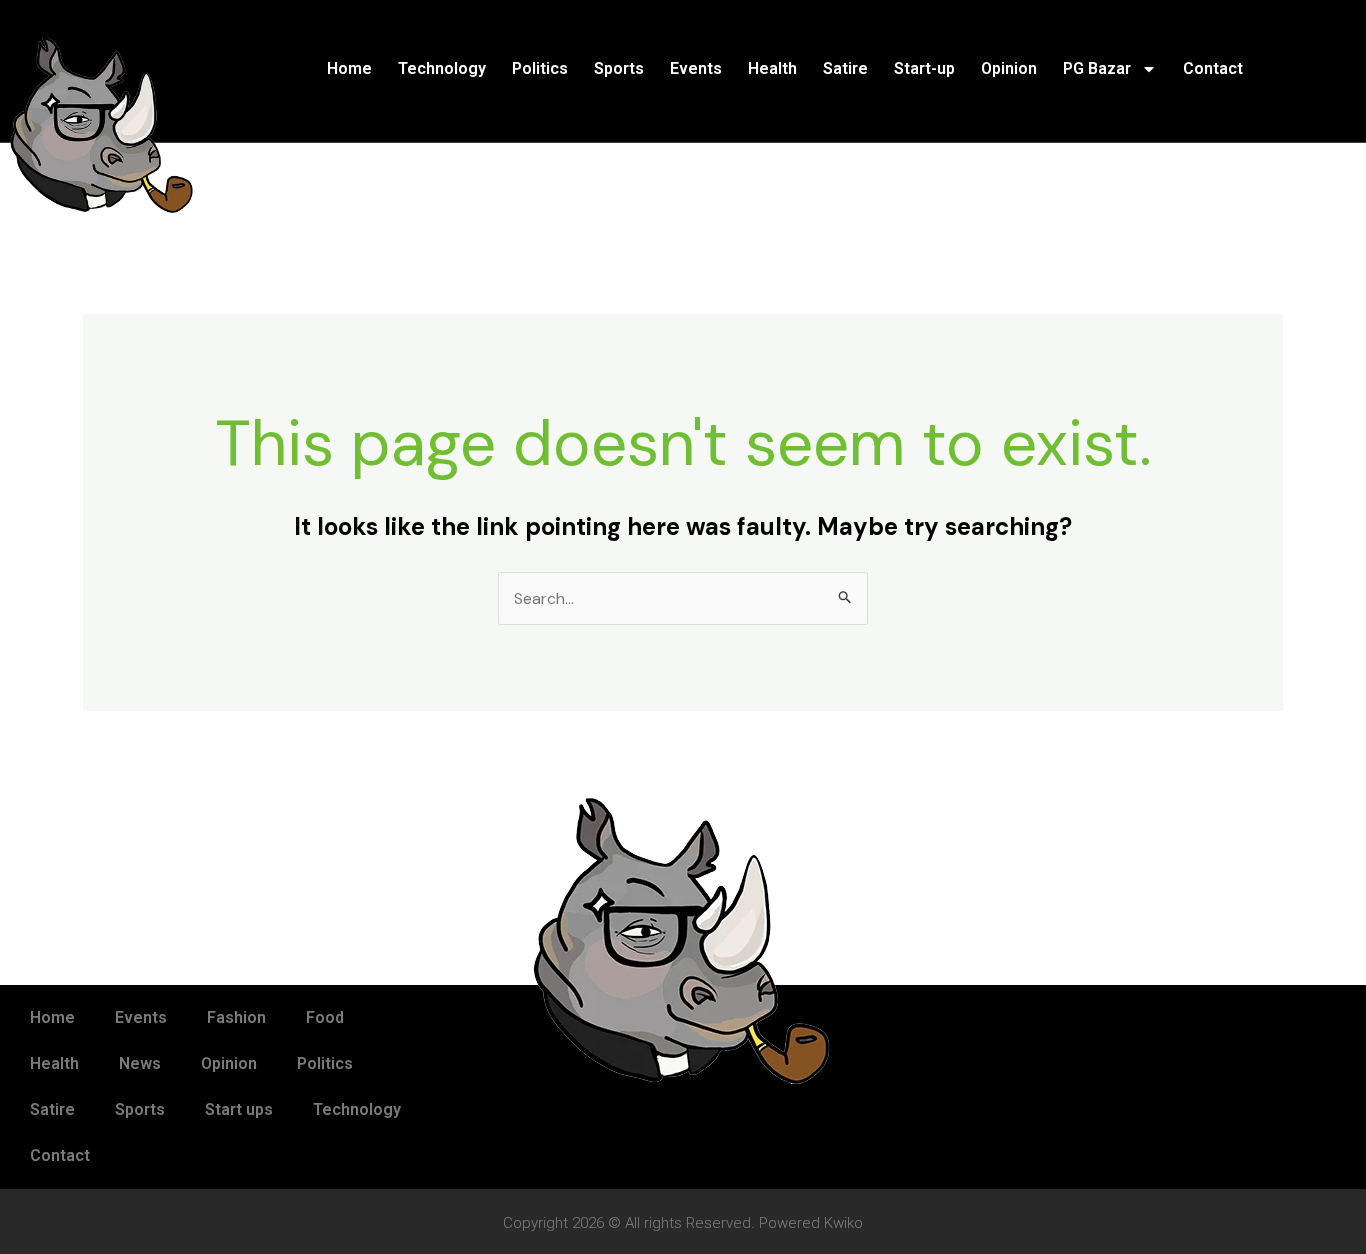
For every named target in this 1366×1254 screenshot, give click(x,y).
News (140, 1063)
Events (696, 68)
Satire (845, 68)
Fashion (236, 1017)
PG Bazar (1097, 68)
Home (349, 68)
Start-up (924, 68)
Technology (442, 68)
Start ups (239, 1109)
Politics (540, 68)
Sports (619, 68)
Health (772, 68)
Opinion (1009, 68)
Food (325, 1017)
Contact (1213, 68)
